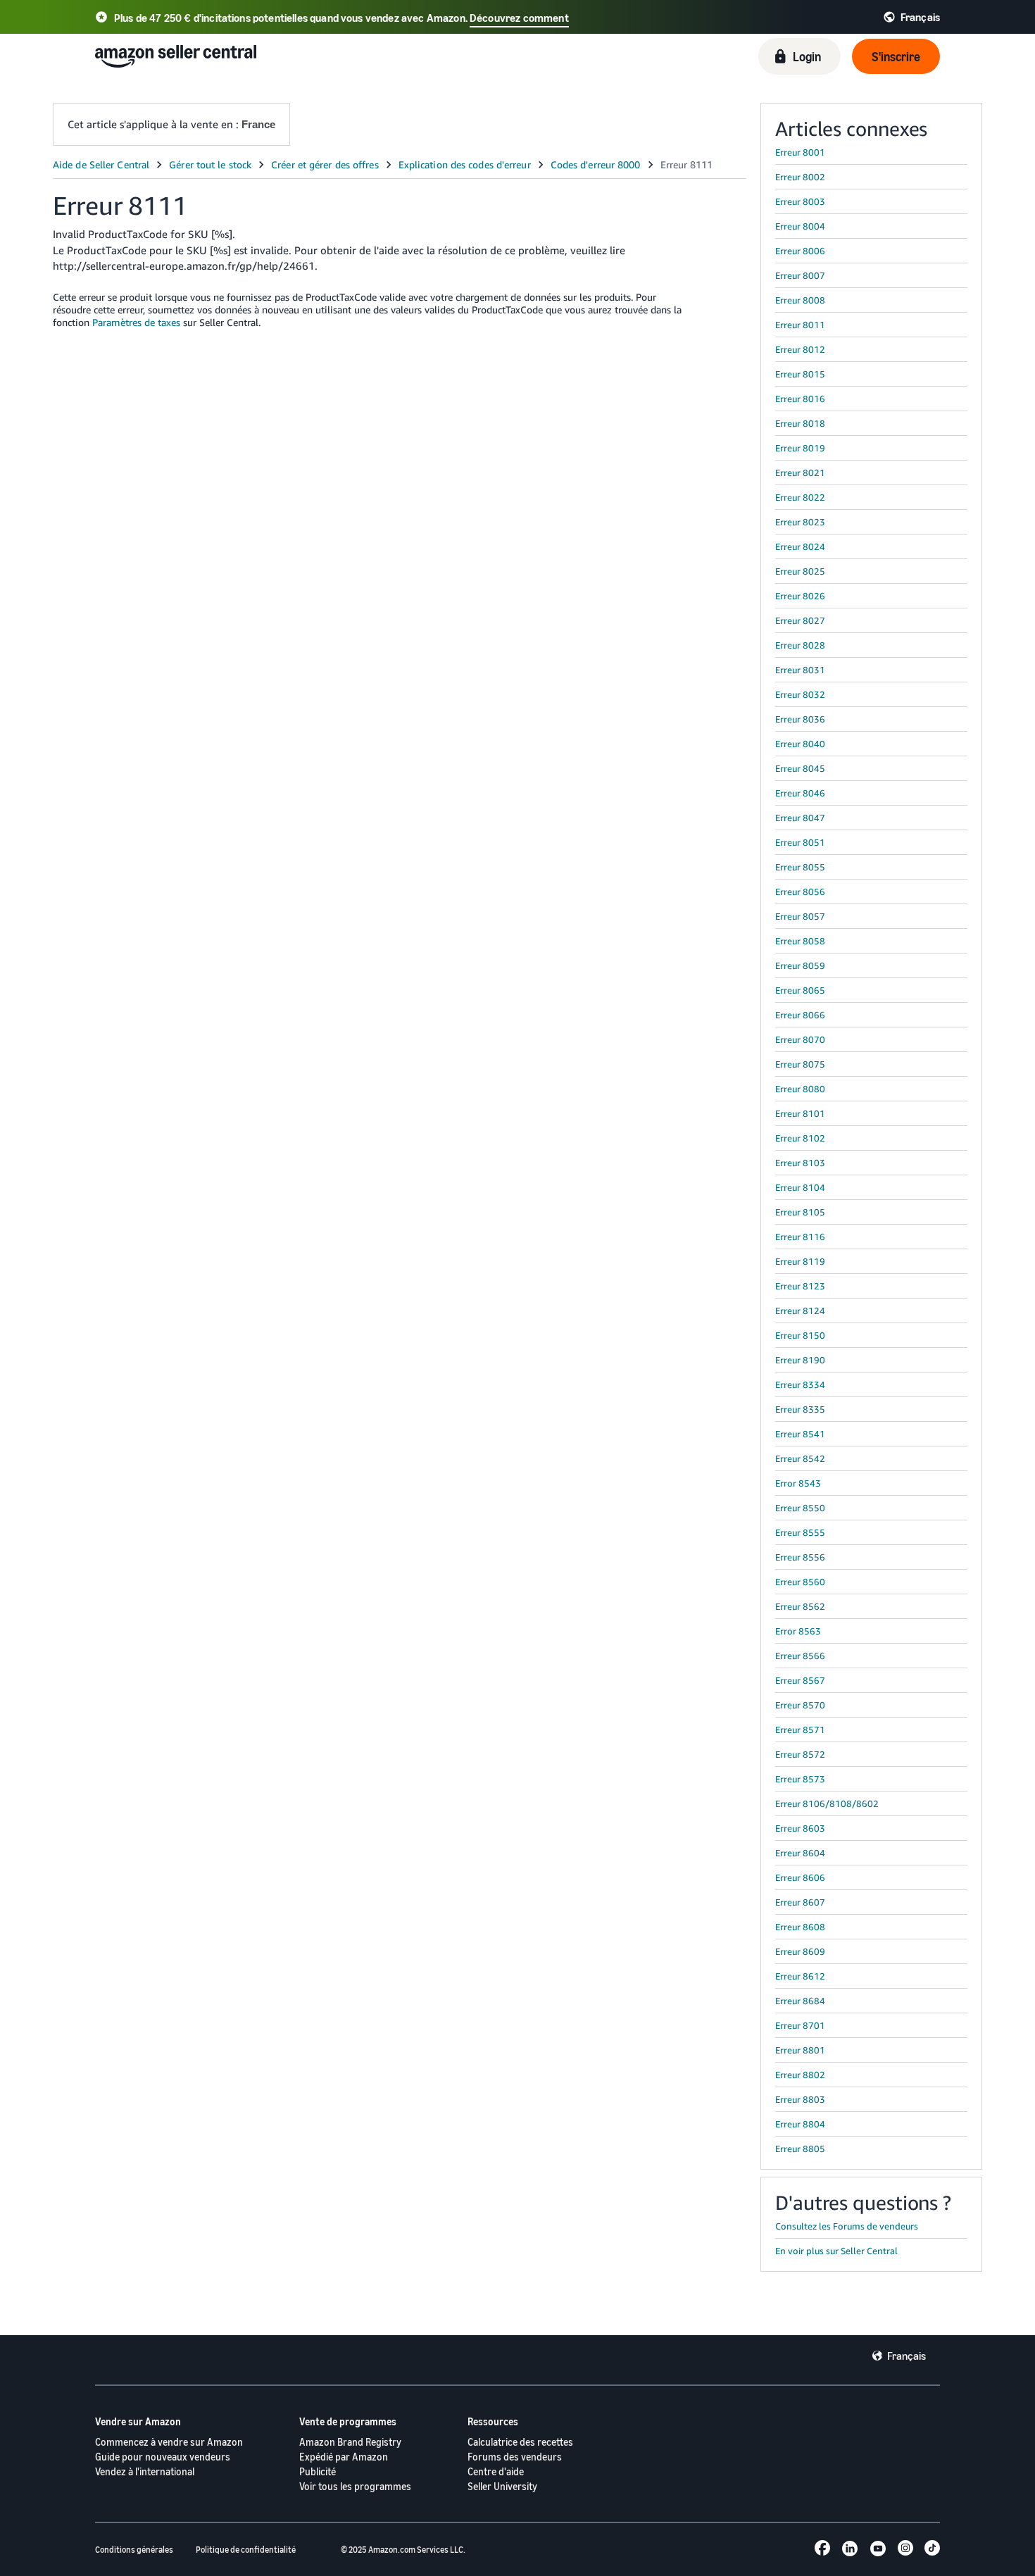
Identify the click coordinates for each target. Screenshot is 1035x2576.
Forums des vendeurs (515, 2457)
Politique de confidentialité (246, 2550)
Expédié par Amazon (344, 2457)
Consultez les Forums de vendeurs (847, 2226)
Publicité (318, 2471)
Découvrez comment (519, 18)
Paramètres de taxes (138, 322)
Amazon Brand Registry (350, 2442)
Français (907, 2356)
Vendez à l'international (145, 2471)
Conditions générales (134, 2550)
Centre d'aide (496, 2471)
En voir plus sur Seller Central (836, 2251)
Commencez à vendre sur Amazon (169, 2442)
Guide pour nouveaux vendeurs (163, 2457)
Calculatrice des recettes (520, 2442)
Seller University (502, 2486)
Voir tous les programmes (355, 2486)
